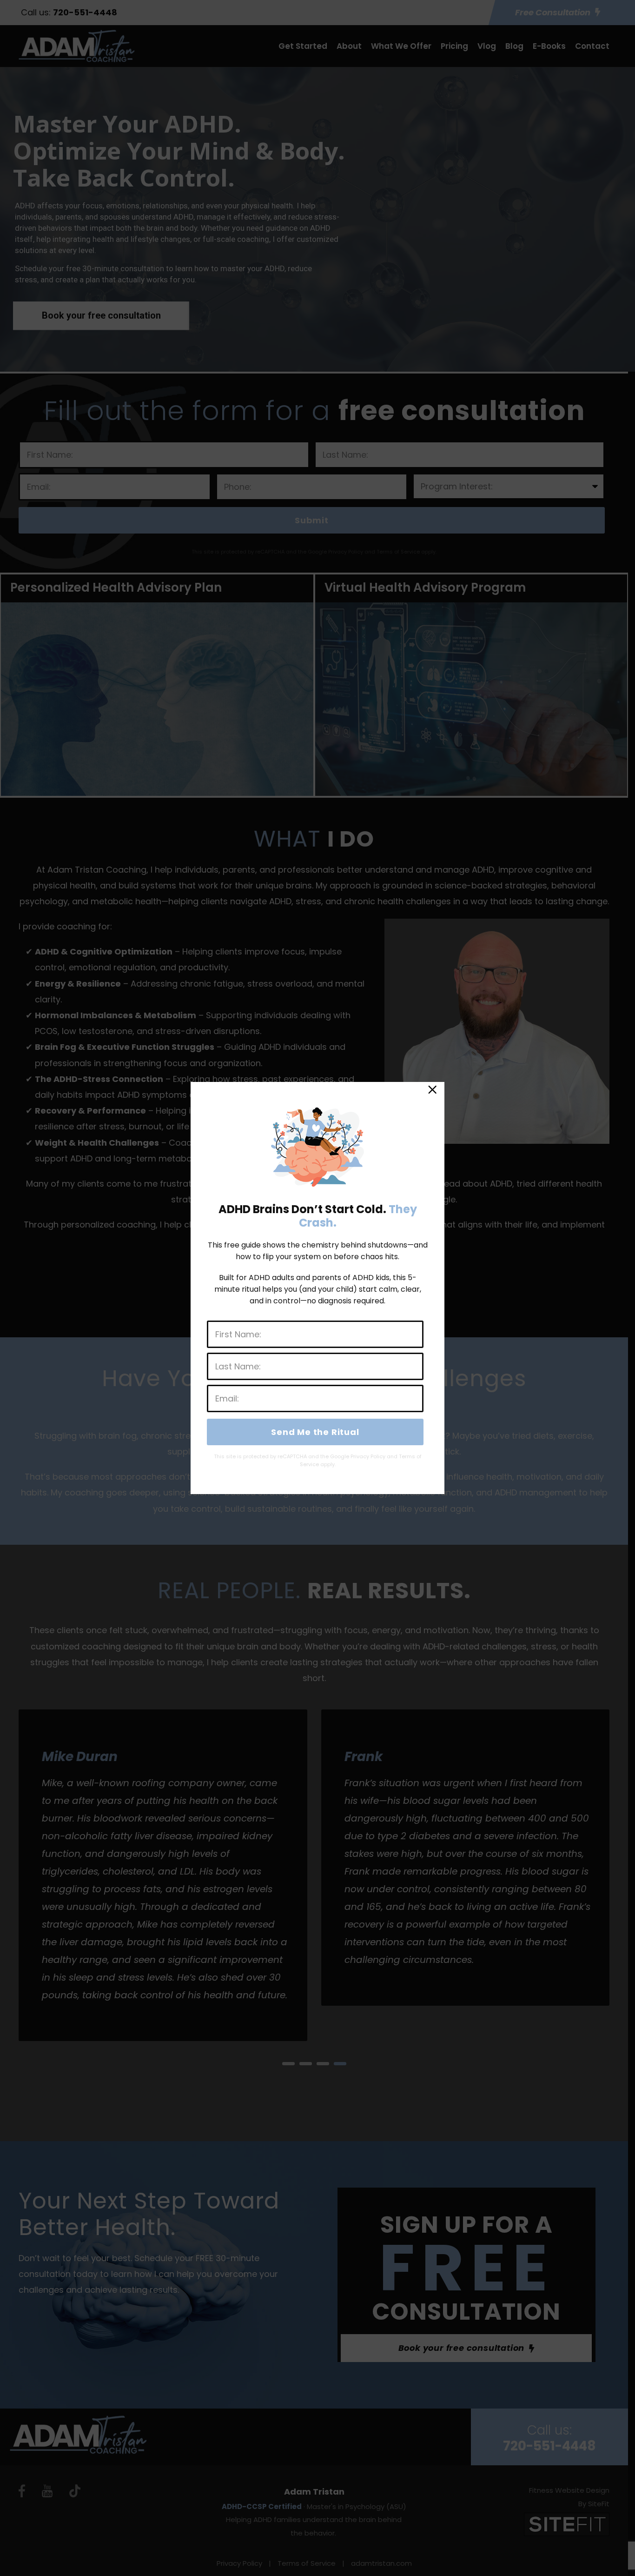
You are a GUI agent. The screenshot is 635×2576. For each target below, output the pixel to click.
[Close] (432, 1092)
